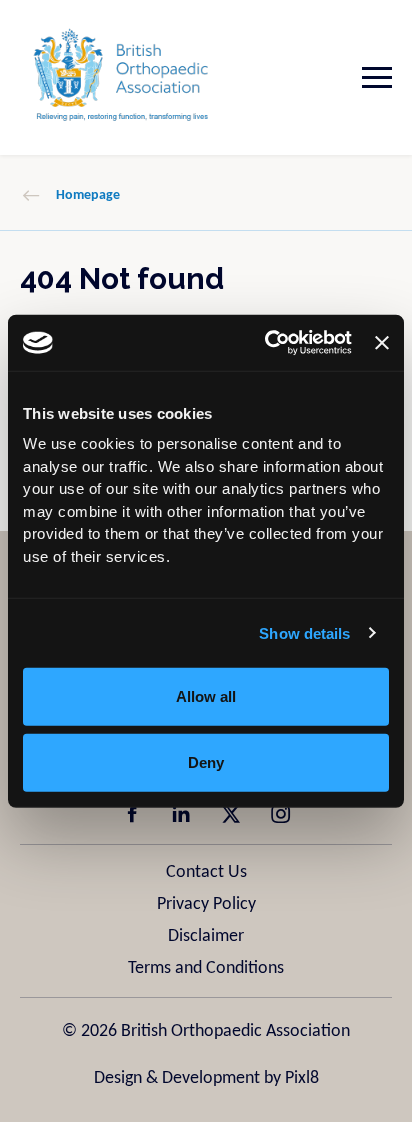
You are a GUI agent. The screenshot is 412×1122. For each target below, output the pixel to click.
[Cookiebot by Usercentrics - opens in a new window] (267, 343)
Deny (206, 761)
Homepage (88, 195)
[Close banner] (382, 343)
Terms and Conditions (206, 968)
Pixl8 (302, 1078)
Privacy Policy (206, 904)
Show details (304, 632)
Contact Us (206, 872)
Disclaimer (206, 936)
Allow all (206, 696)
